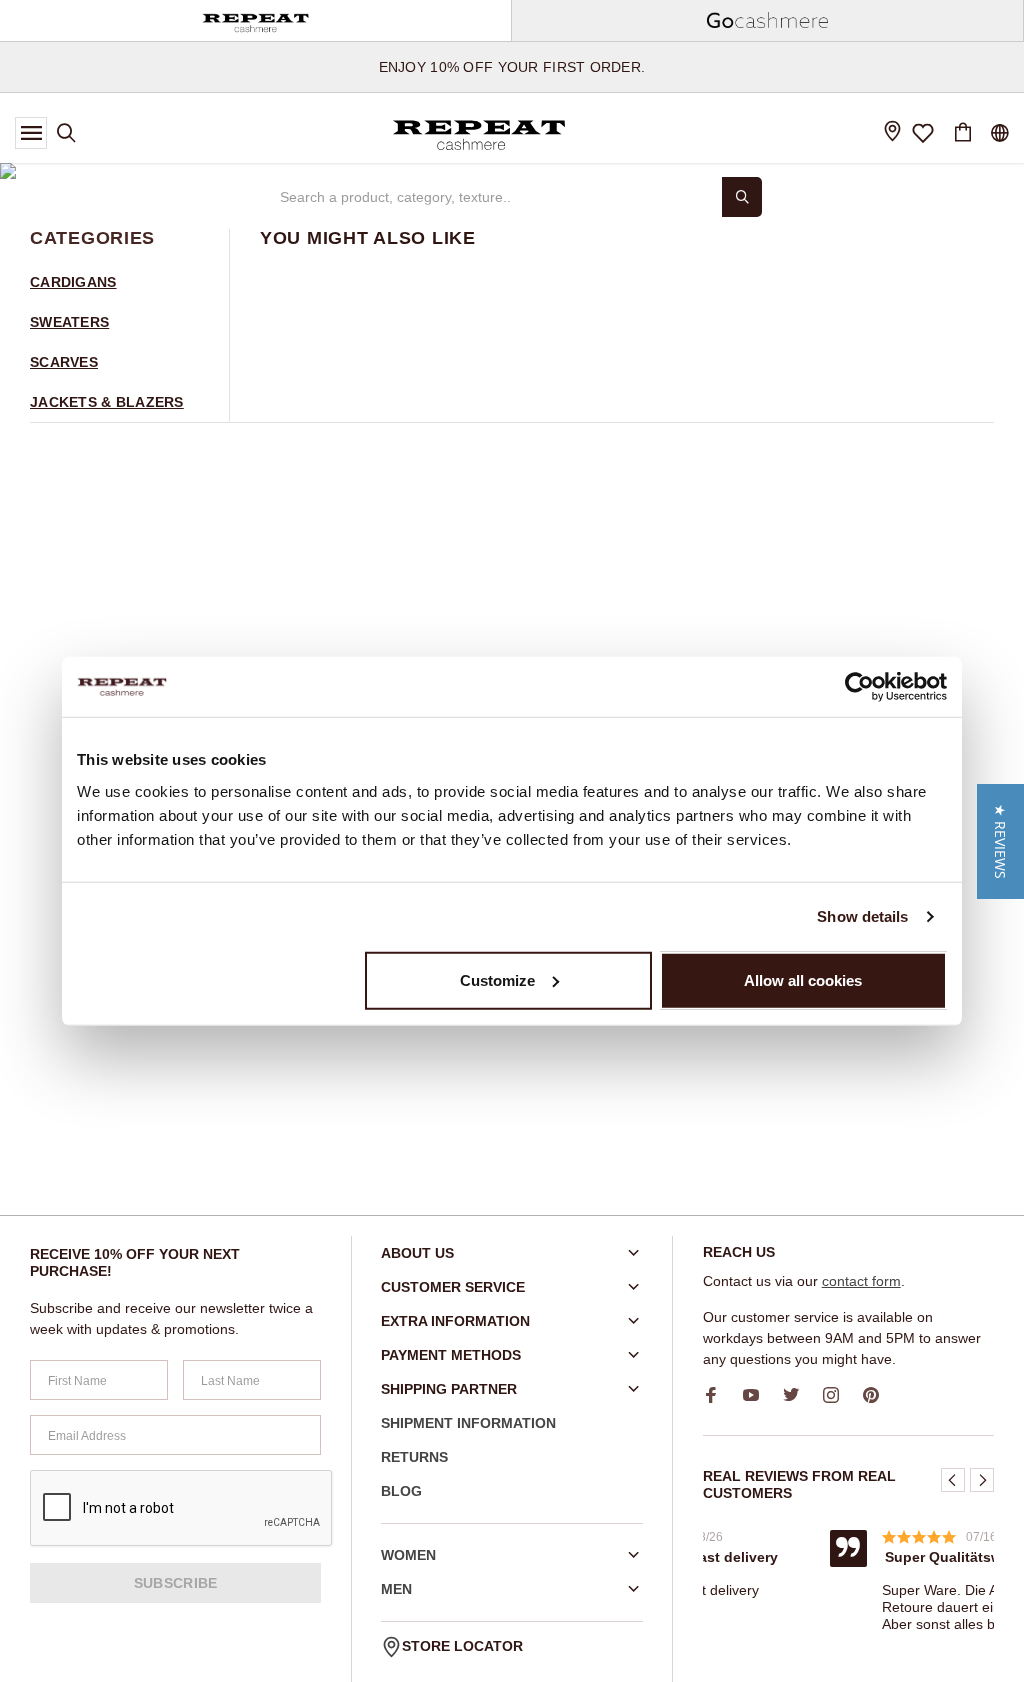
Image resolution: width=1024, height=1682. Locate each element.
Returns (414, 1457)
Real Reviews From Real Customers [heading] (799, 1484)
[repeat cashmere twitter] (798, 1395)
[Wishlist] (923, 133)
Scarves (64, 362)
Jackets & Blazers (107, 402)
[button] (953, 1480)
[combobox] (492, 197)
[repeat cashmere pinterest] (878, 1395)
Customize (497, 979)
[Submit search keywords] (742, 197)
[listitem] (821, 1563)
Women (408, 1555)
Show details (862, 916)
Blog (401, 1491)
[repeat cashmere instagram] (838, 1395)
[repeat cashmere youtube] (758, 1395)
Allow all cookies (803, 979)
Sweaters (69, 322)
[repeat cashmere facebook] (718, 1395)
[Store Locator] (892, 133)
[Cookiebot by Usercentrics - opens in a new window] (859, 687)
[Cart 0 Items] (963, 133)
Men (396, 1589)
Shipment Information (468, 1423)
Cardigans (73, 282)
